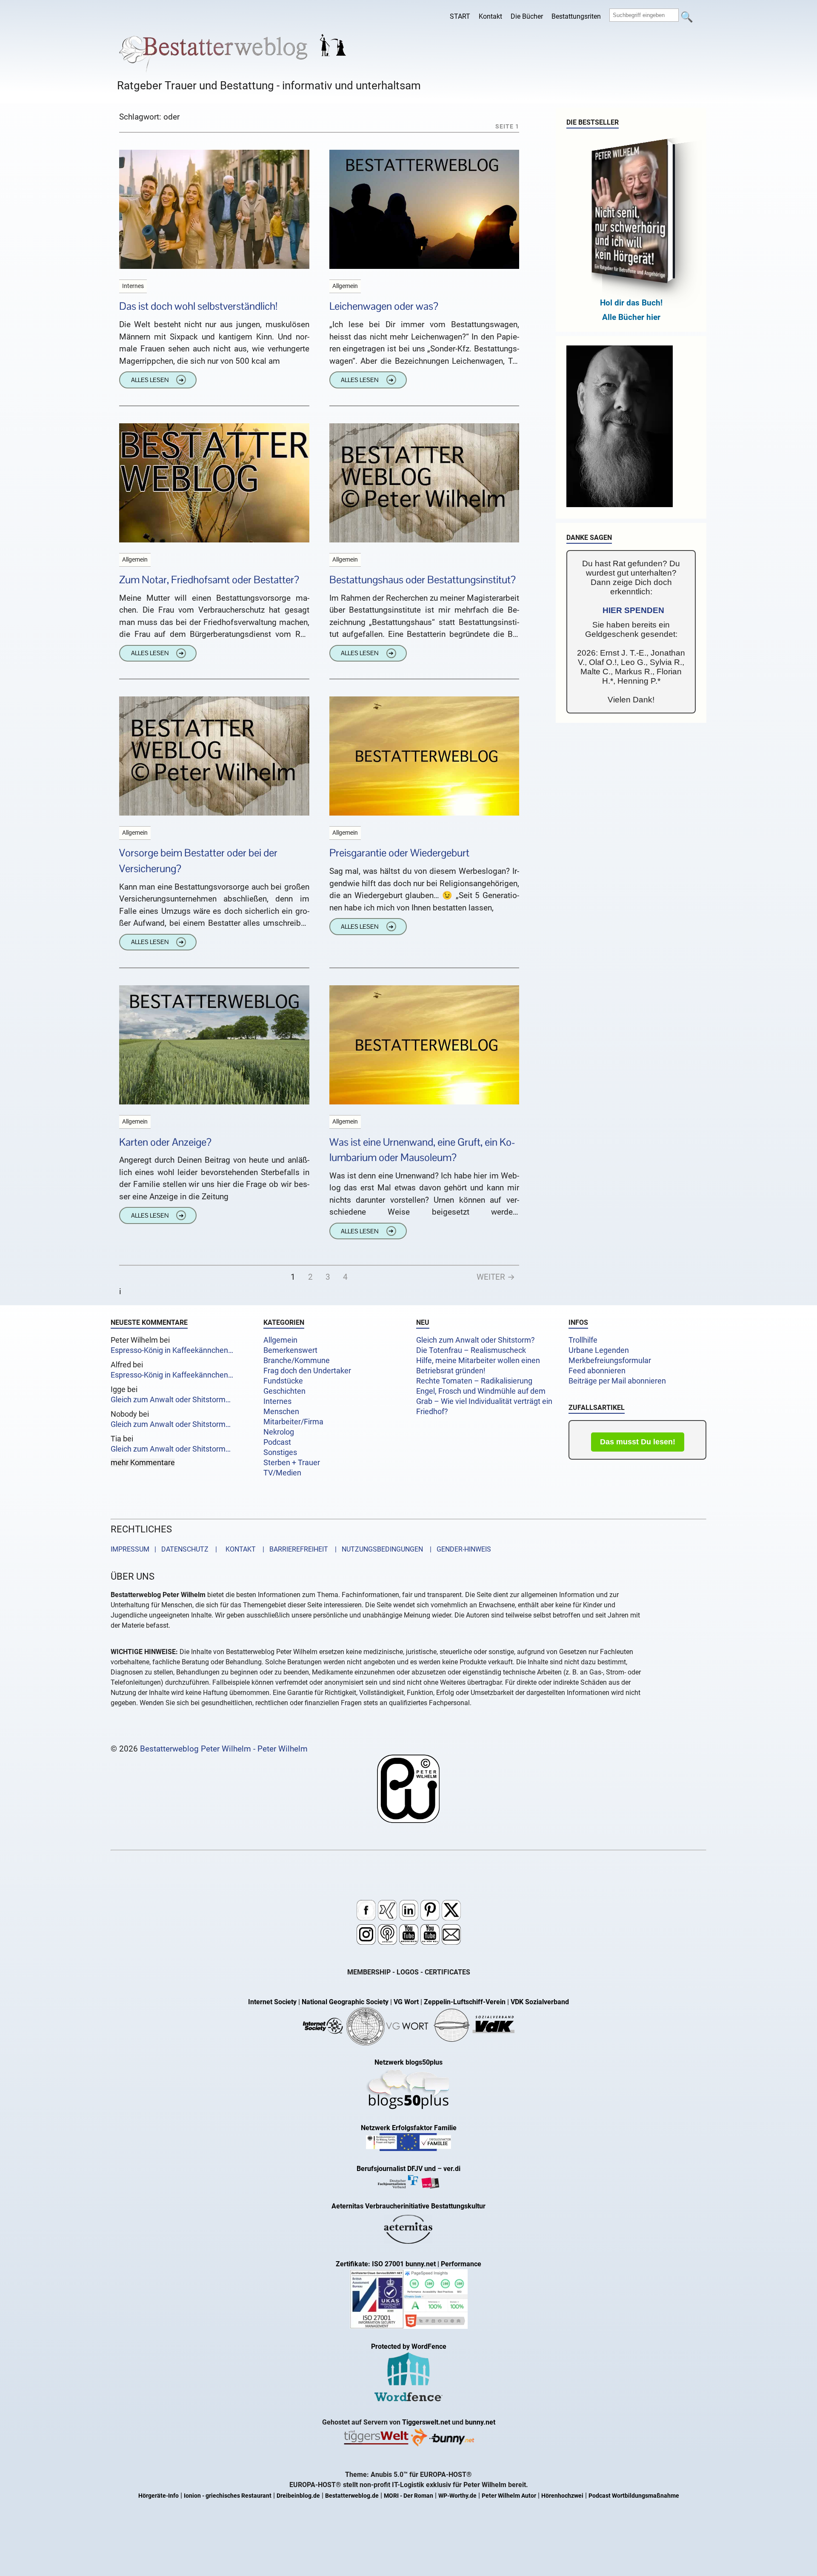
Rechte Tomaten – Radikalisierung (474, 1381)
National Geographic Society (345, 2002)
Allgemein (280, 1340)
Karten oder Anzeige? (165, 1142)
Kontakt (490, 16)
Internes (277, 1401)
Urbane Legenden (599, 1350)
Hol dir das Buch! (631, 303)
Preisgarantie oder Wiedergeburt (399, 853)
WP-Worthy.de (457, 2496)
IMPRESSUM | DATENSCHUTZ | (166, 1549)
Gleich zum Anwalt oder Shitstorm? (476, 1340)
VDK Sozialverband (540, 2002)
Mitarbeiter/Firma (293, 1422)
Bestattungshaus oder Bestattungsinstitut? (423, 580)
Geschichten (284, 1391)
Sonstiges (280, 1452)
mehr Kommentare (143, 1463)
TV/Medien (282, 1473)
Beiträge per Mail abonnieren (617, 1381)
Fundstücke (283, 1381)
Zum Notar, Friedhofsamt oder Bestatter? (209, 580)
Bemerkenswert (290, 1350)
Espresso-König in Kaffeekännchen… (172, 1350)
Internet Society (272, 2002)
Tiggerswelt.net (426, 2422)
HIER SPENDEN (633, 610)
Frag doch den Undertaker (307, 1371)
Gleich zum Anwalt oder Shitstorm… (171, 1400)
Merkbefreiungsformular (610, 1361)
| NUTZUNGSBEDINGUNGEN (376, 1549)
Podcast (277, 1442)
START (460, 16)
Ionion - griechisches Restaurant (228, 2496)
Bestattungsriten (576, 16)
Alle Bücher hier (631, 317)
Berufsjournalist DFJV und (397, 2169)
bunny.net (480, 2422)
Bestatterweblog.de (352, 2496)
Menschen (281, 1412)
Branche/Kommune (297, 1361)
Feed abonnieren (597, 1371)
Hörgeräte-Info (159, 2496)
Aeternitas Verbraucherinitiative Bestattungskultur (408, 2206)
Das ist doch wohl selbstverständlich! (198, 306)
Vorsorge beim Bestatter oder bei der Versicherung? (198, 861)
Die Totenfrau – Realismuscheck (471, 1350)
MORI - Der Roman (408, 2496)
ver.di (452, 2169)
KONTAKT (239, 1549)
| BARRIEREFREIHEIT (293, 1549)
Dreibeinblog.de (298, 2496)
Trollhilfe (583, 1340)
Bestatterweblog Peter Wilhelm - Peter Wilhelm (224, 1749)
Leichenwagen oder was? (384, 306)
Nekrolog (279, 1432)
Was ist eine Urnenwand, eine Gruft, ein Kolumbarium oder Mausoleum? (422, 1150)
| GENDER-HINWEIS (458, 1549)
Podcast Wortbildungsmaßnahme (634, 2496)
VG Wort (406, 2002)
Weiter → (496, 1277)
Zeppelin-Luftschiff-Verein (465, 2002)
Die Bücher (527, 16)
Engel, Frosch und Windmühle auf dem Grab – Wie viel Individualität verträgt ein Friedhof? (484, 1401)
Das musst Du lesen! (638, 1442)
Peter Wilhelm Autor (509, 2496)
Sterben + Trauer (292, 1463)
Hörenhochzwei (562, 2496)
